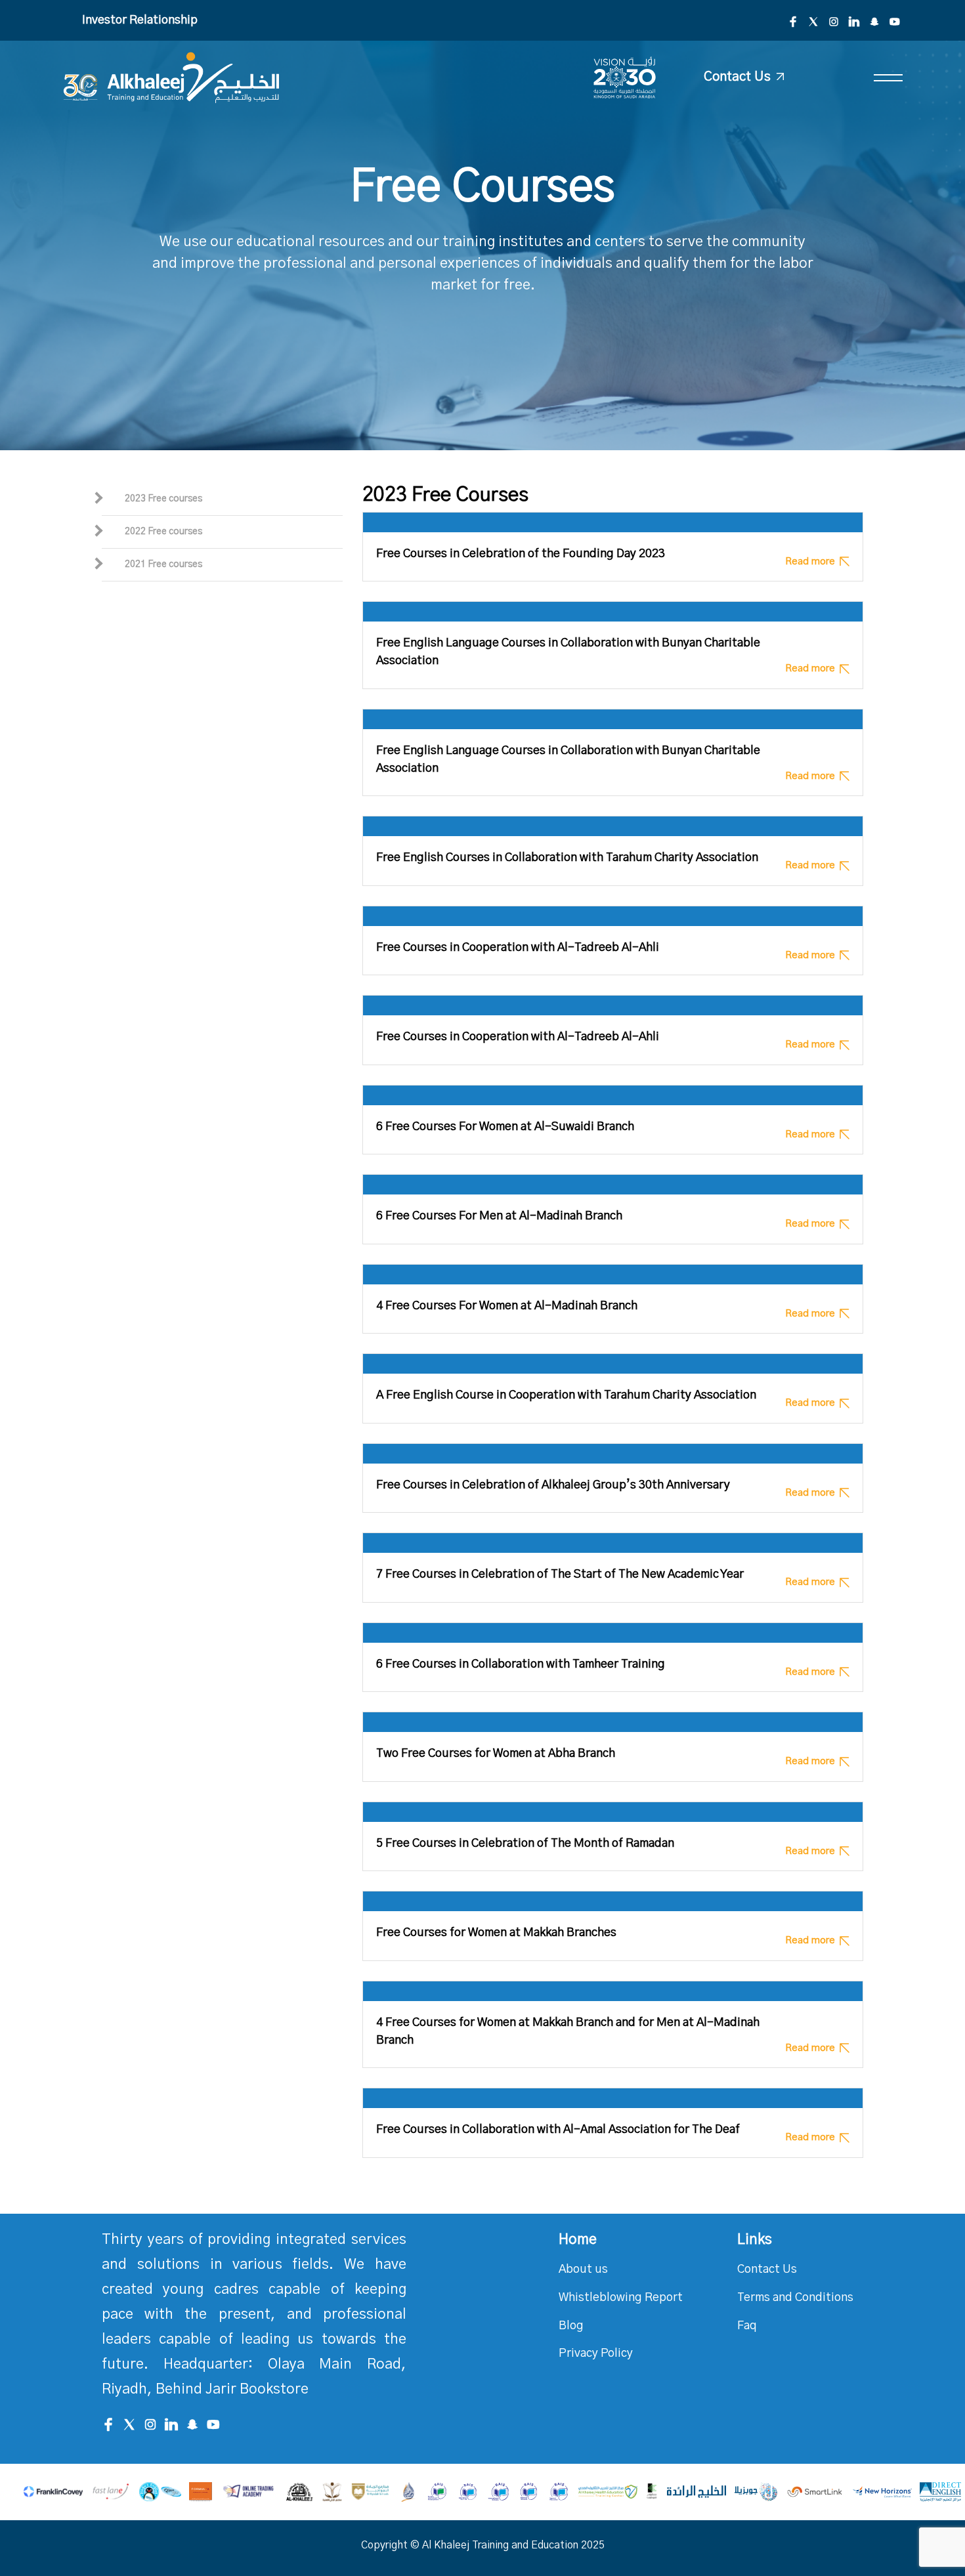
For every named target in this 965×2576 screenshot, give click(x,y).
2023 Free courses (163, 499)
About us (583, 2270)
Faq (747, 2326)
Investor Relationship (140, 20)
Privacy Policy (596, 2354)
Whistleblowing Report (621, 2298)
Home (578, 2239)
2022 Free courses (163, 532)
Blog (571, 2326)
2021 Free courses (163, 564)
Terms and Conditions (795, 2298)
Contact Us (767, 2270)
